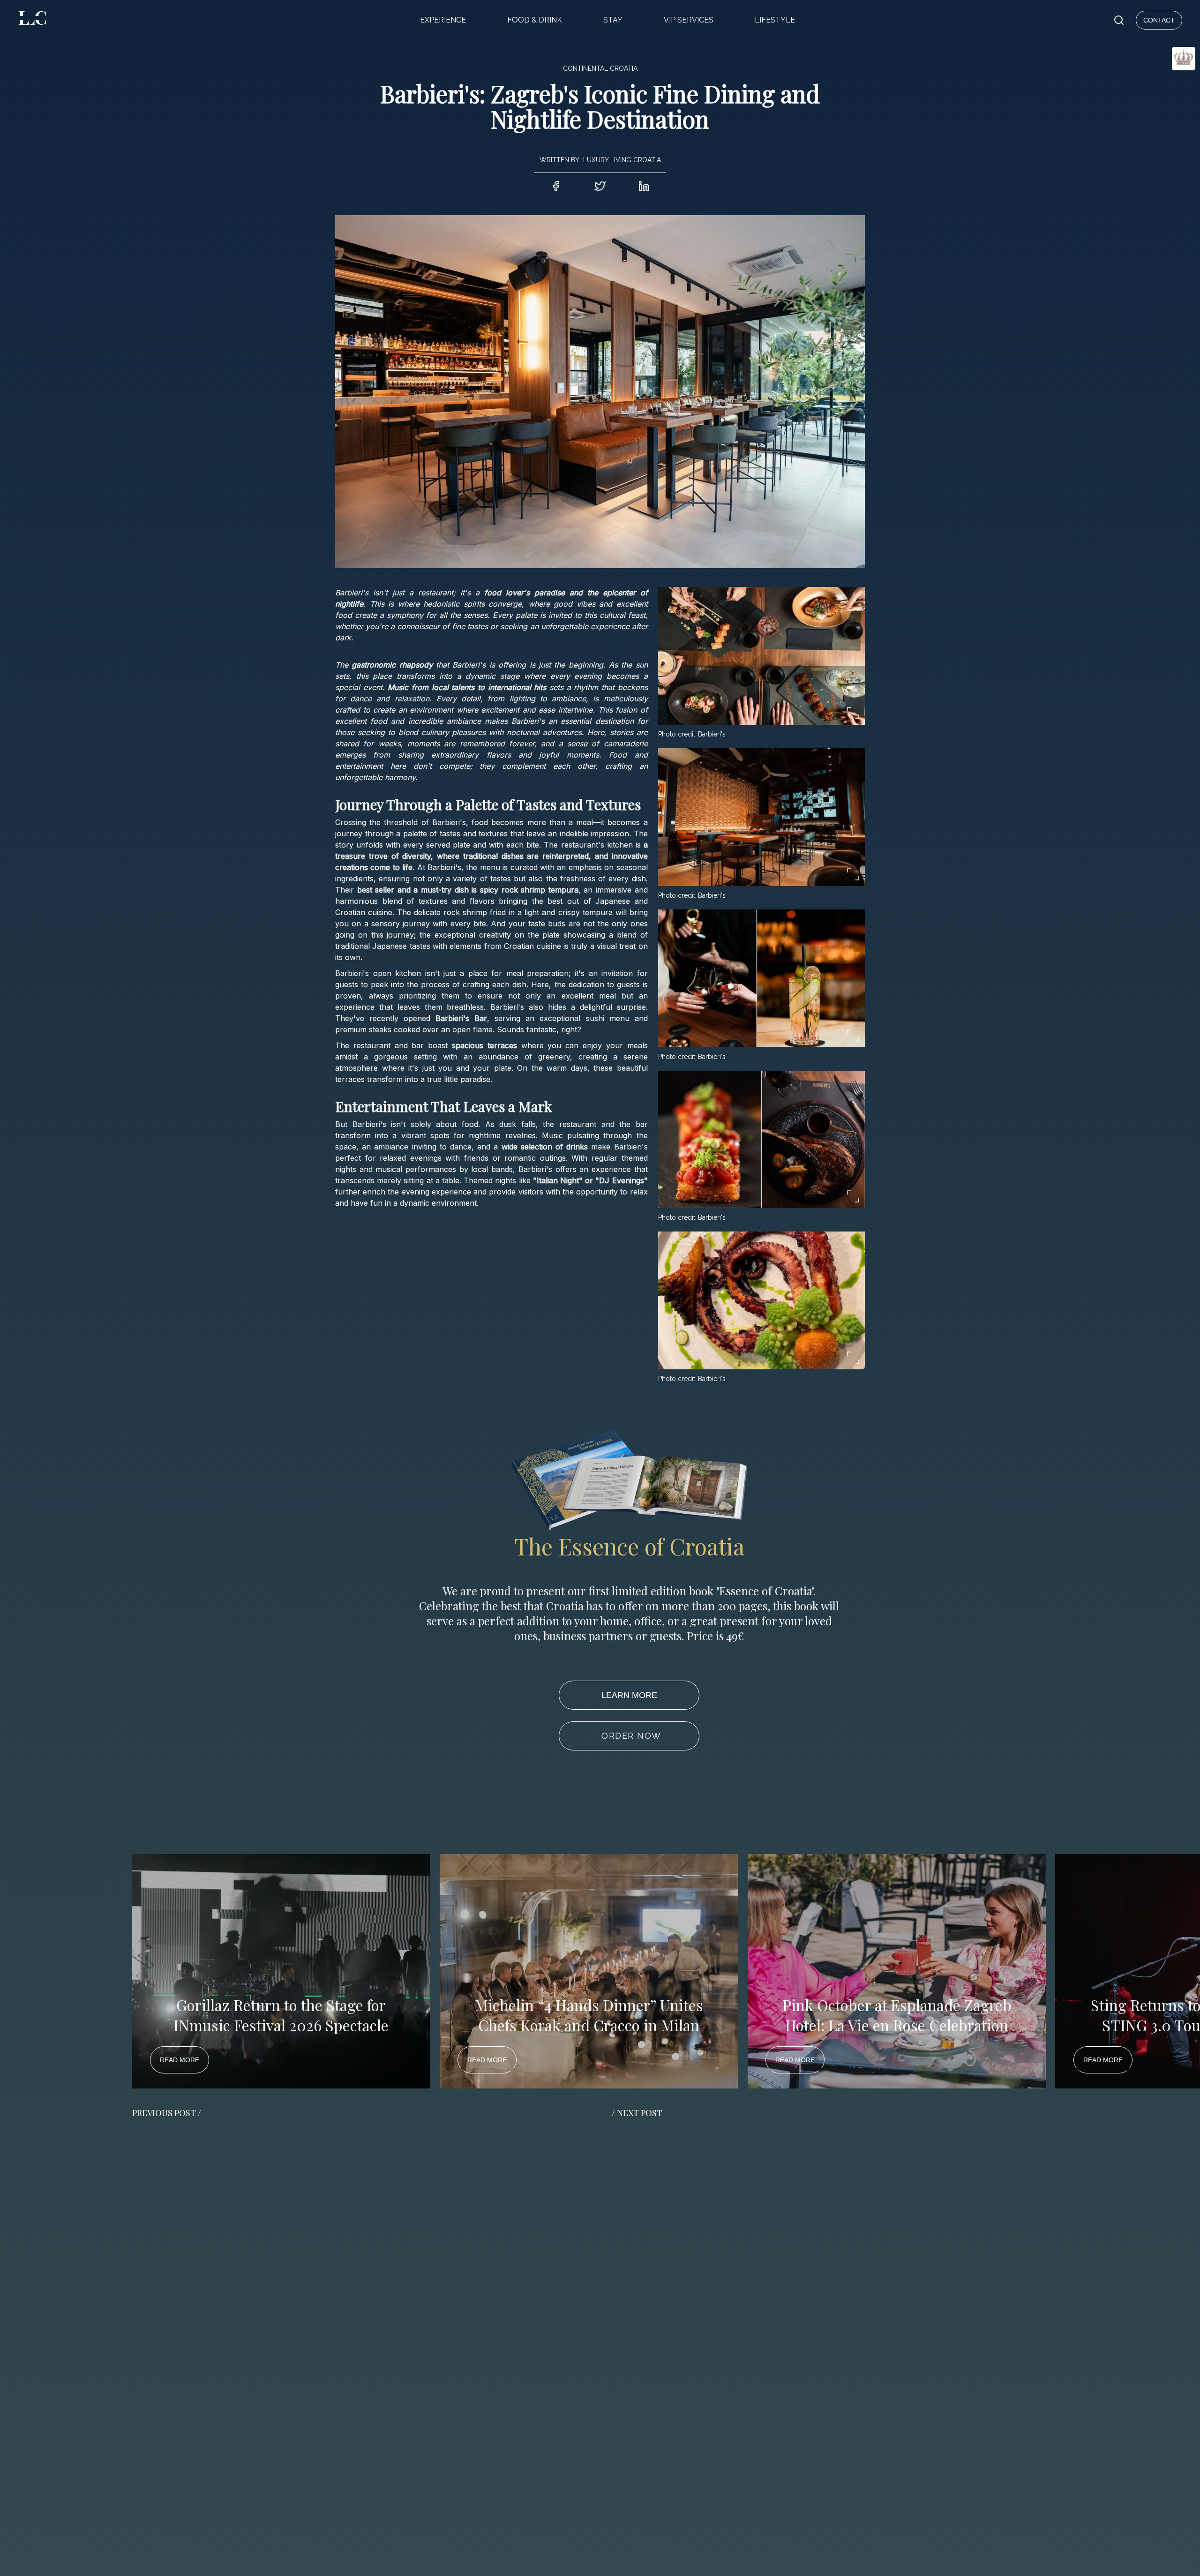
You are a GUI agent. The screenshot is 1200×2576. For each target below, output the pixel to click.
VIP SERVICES (689, 20)
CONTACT (1159, 20)
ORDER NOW (631, 1736)
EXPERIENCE (443, 20)
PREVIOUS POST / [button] (167, 2113)
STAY (613, 20)
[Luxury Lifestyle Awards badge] (1161, 92)
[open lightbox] (761, 656)
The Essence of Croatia (629, 1546)
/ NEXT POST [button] (637, 2113)
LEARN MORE (629, 1695)
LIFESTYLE (775, 20)
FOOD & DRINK (535, 20)
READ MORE (180, 2060)
